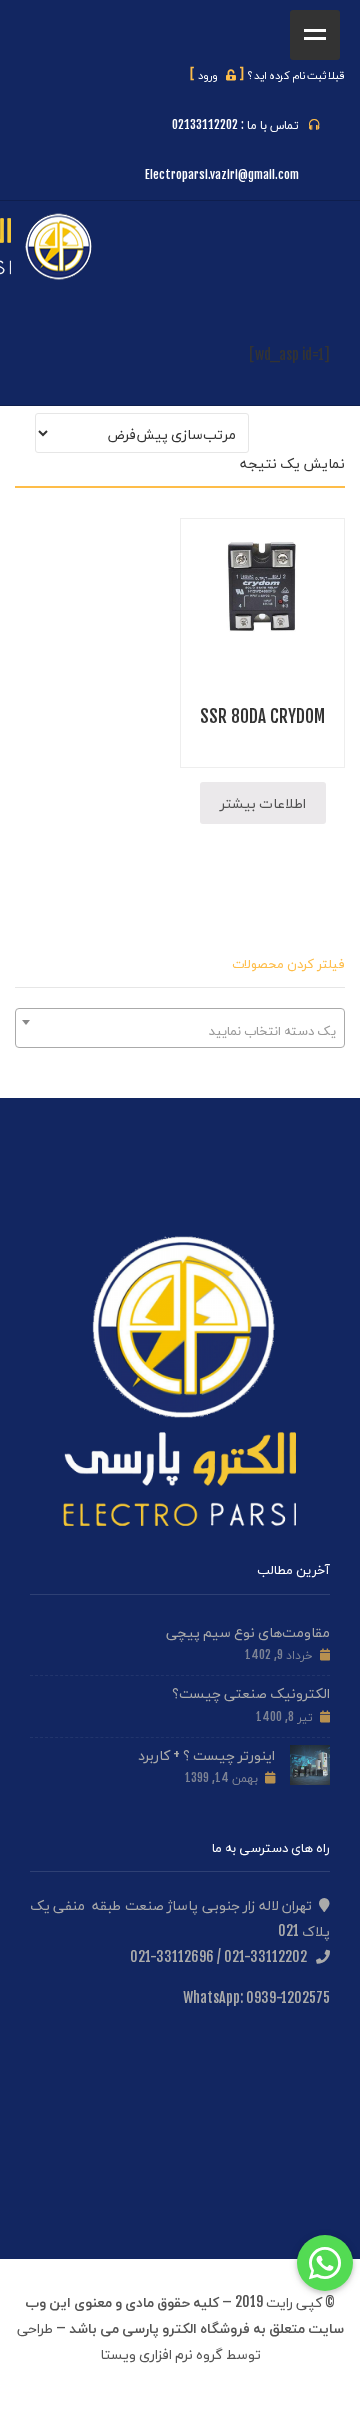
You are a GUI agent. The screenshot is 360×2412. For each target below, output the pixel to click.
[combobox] (180, 1028)
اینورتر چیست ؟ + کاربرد (206, 1754)
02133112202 (205, 124)
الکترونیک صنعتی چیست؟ (251, 1692)
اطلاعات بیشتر (263, 802)
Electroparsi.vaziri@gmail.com (222, 174)
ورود (217, 75)
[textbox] (180, 1030)
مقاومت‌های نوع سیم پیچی (248, 1631)
